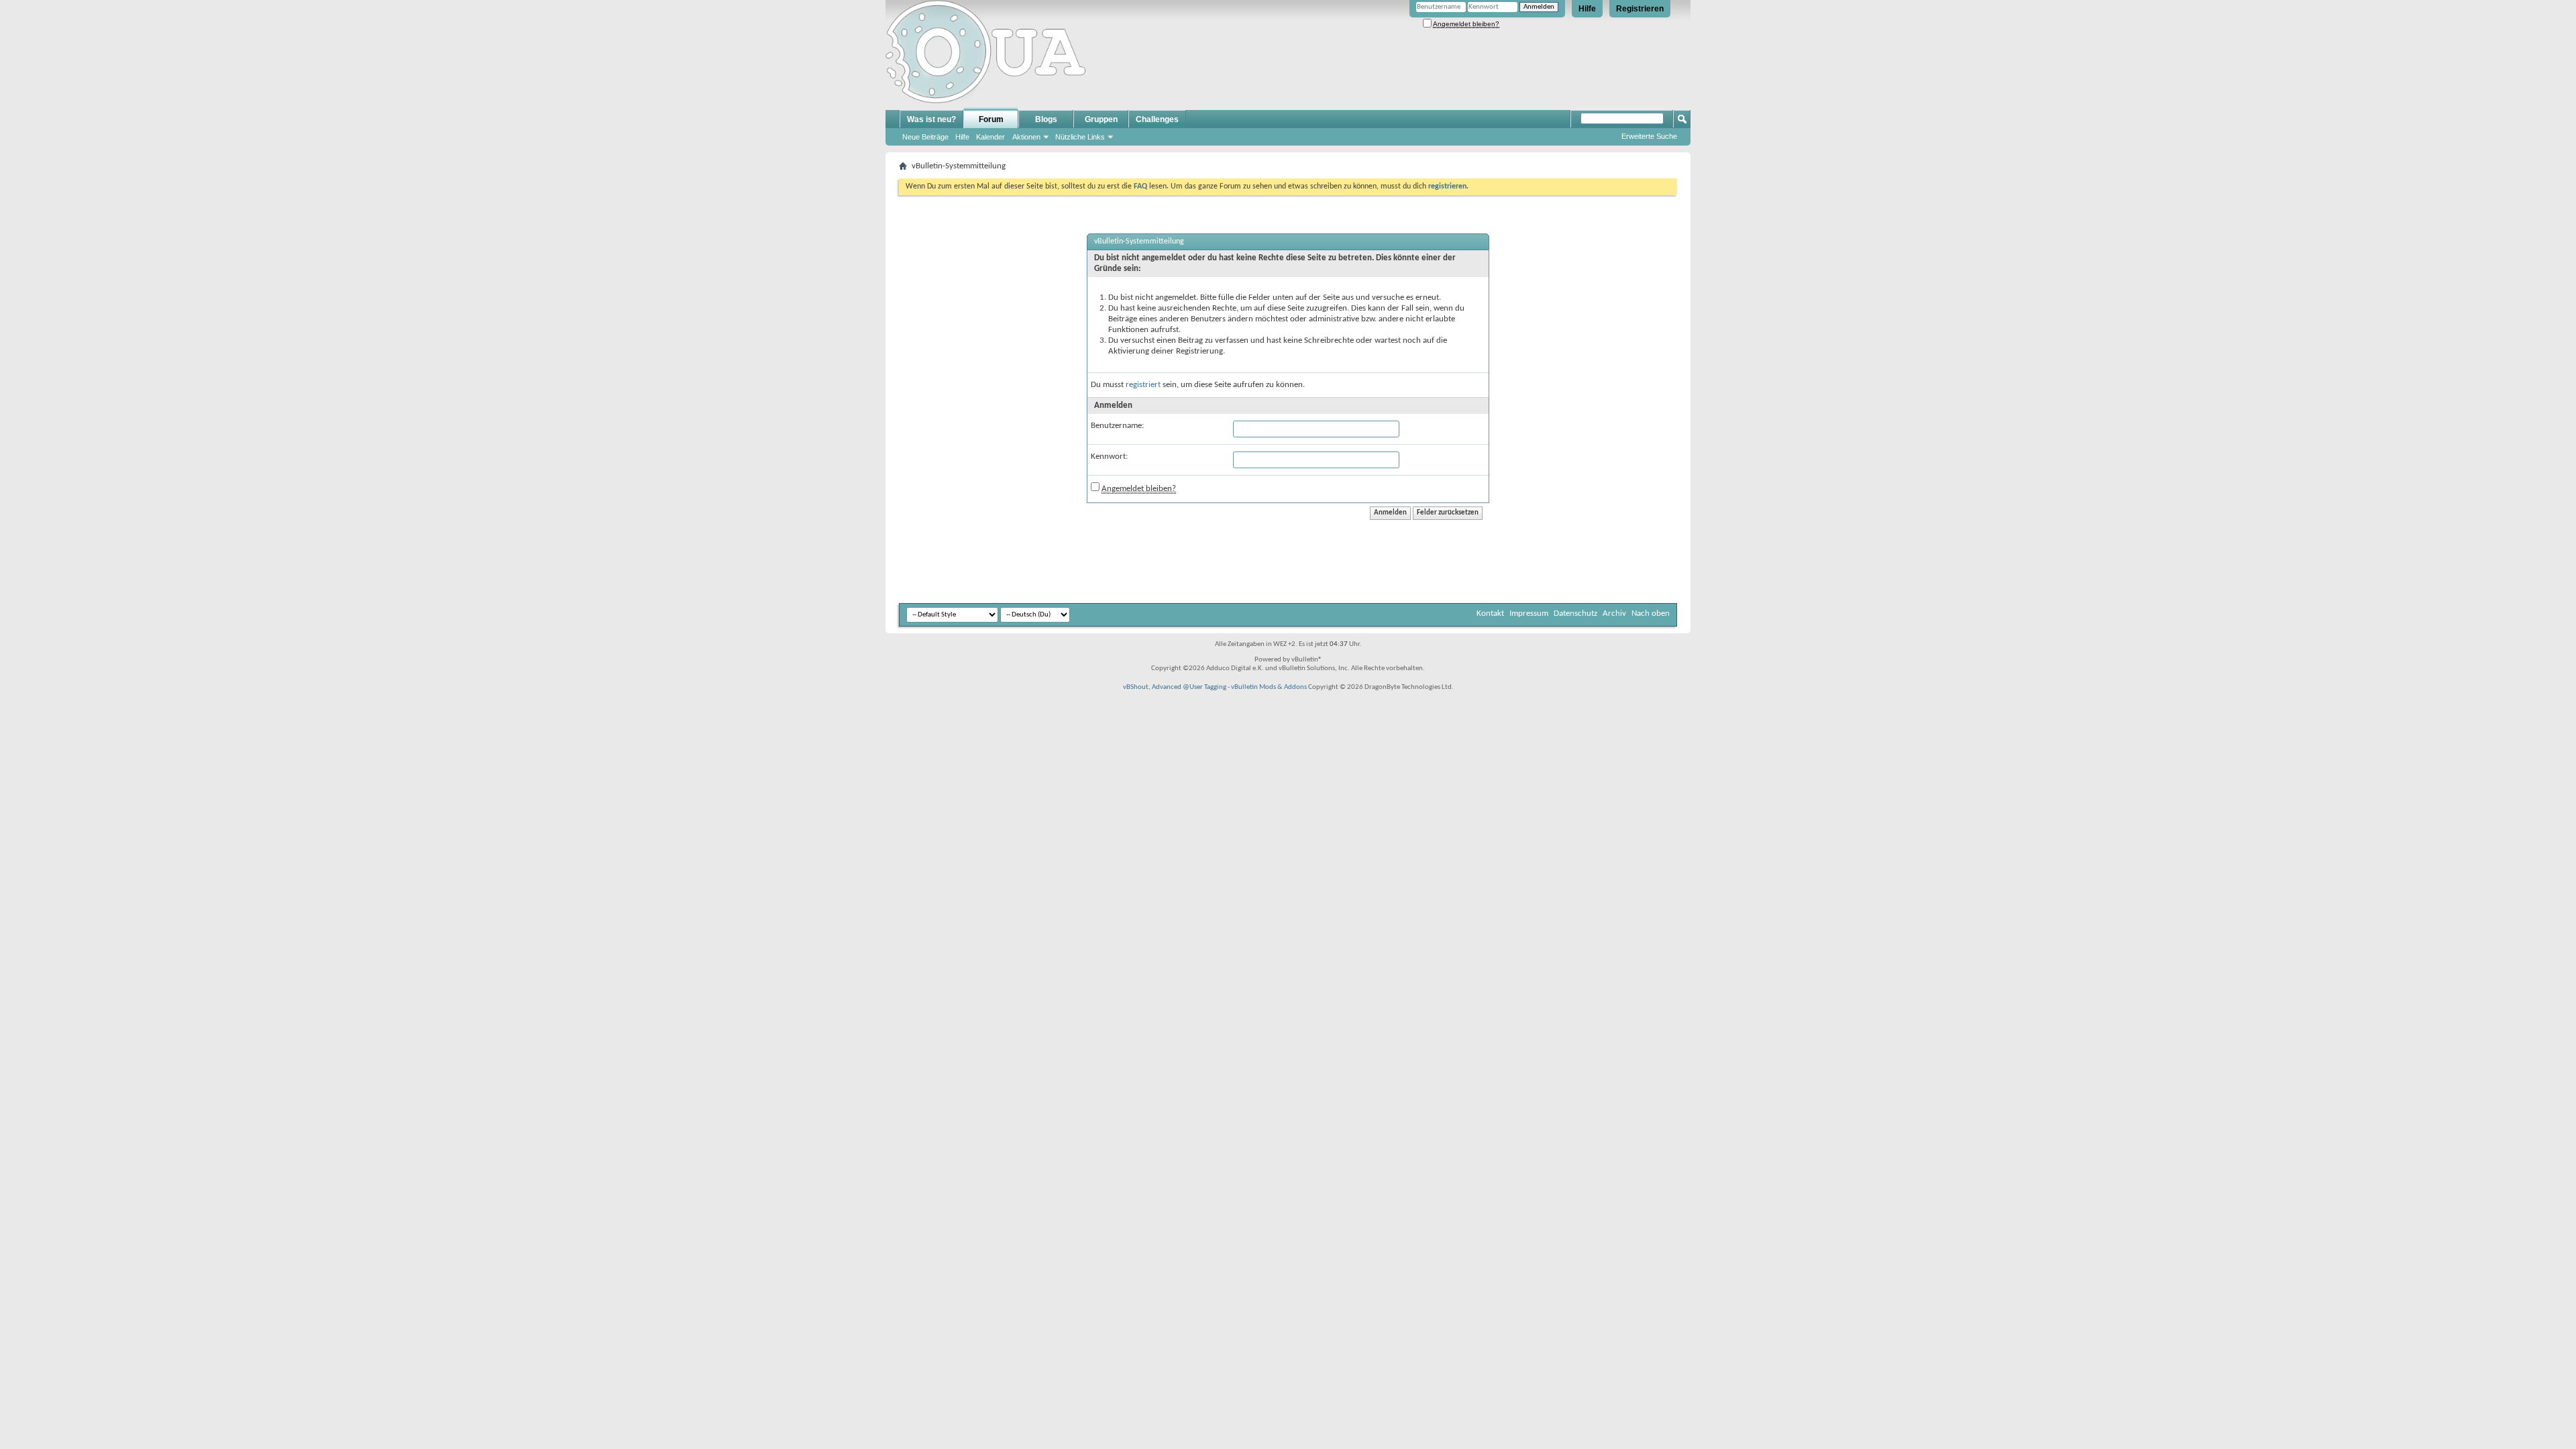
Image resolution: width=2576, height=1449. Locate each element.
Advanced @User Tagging (1189, 687)
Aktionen (1026, 137)
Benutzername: (1117, 426)
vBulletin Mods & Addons (1269, 687)
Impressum (1529, 613)
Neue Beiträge (925, 137)
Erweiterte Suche (1649, 136)
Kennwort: (1109, 457)
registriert (1143, 385)
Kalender (990, 137)
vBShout (1136, 687)
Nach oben (1651, 613)
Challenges (1157, 119)
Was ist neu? (931, 119)
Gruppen (1101, 119)
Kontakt (1490, 613)
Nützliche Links (1080, 137)
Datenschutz (1575, 613)
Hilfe (1587, 9)
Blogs (1046, 119)
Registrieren (1640, 9)
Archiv (1614, 613)
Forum (991, 119)
